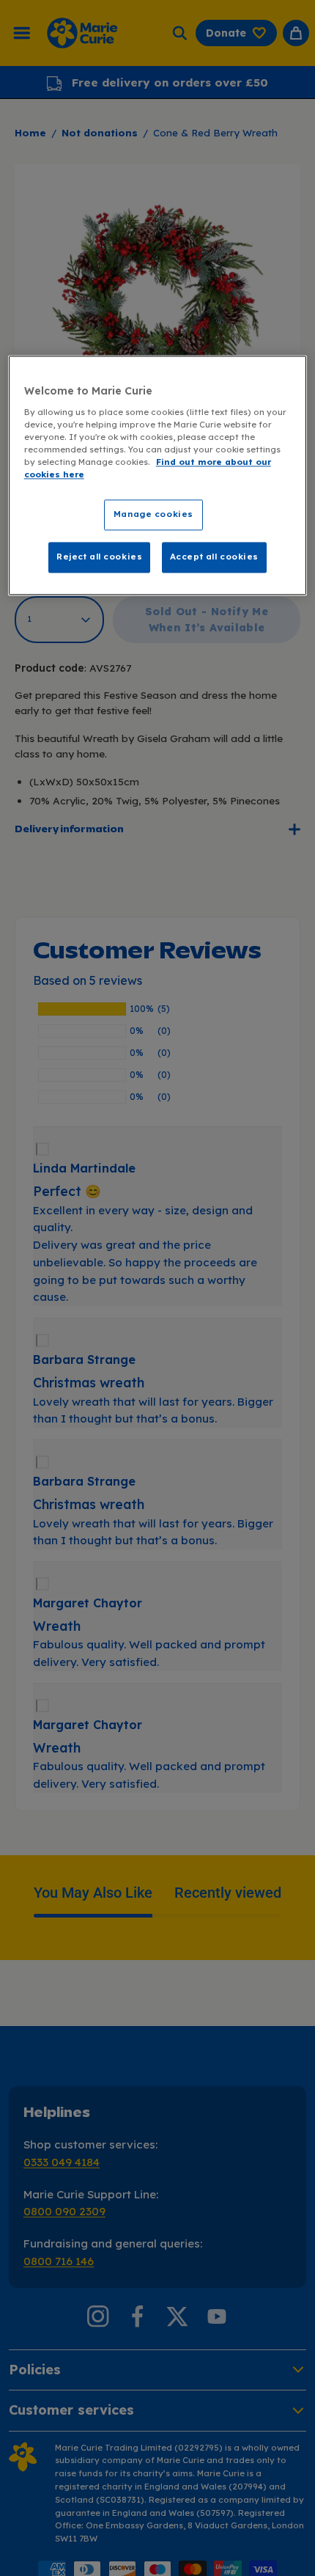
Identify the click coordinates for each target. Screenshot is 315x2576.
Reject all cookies (99, 557)
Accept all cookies (214, 557)
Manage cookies (153, 514)
